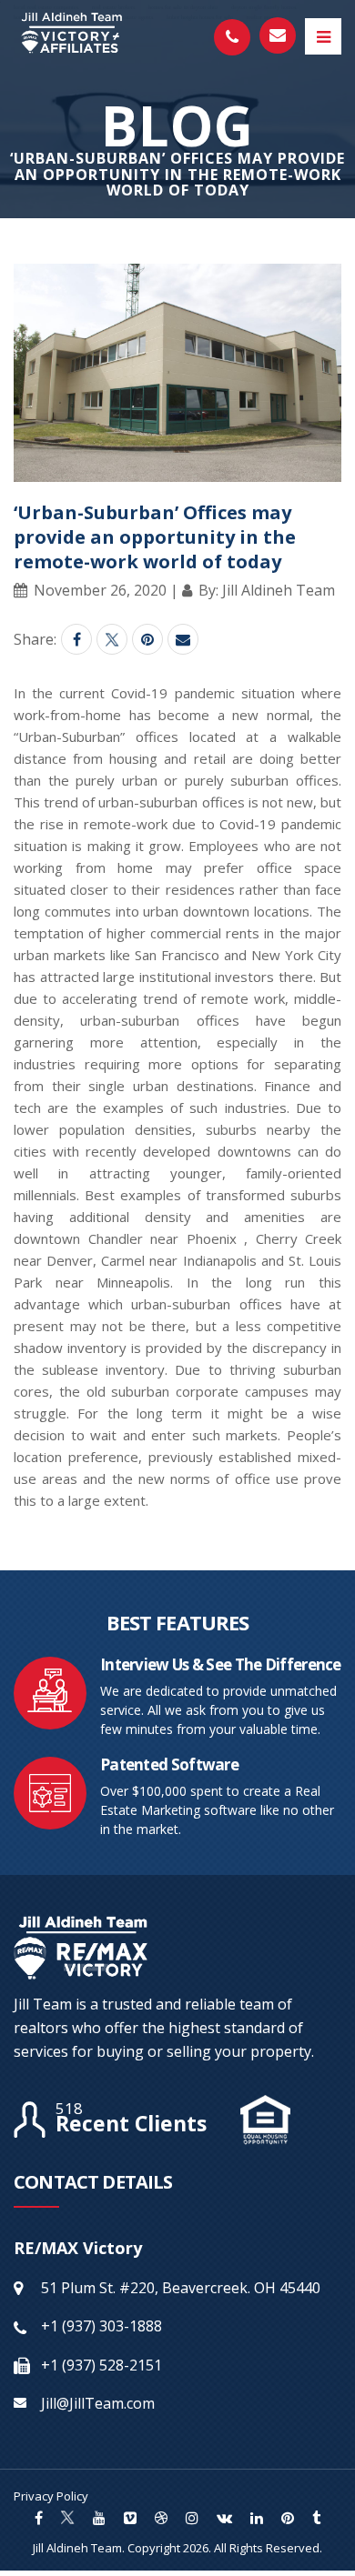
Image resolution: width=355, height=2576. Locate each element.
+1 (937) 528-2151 (101, 2365)
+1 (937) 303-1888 (101, 2326)
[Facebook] (76, 639)
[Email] (183, 639)
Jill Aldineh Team (77, 2548)
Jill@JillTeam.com (98, 2403)
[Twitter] (112, 639)
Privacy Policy (51, 2496)
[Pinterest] (147, 639)
